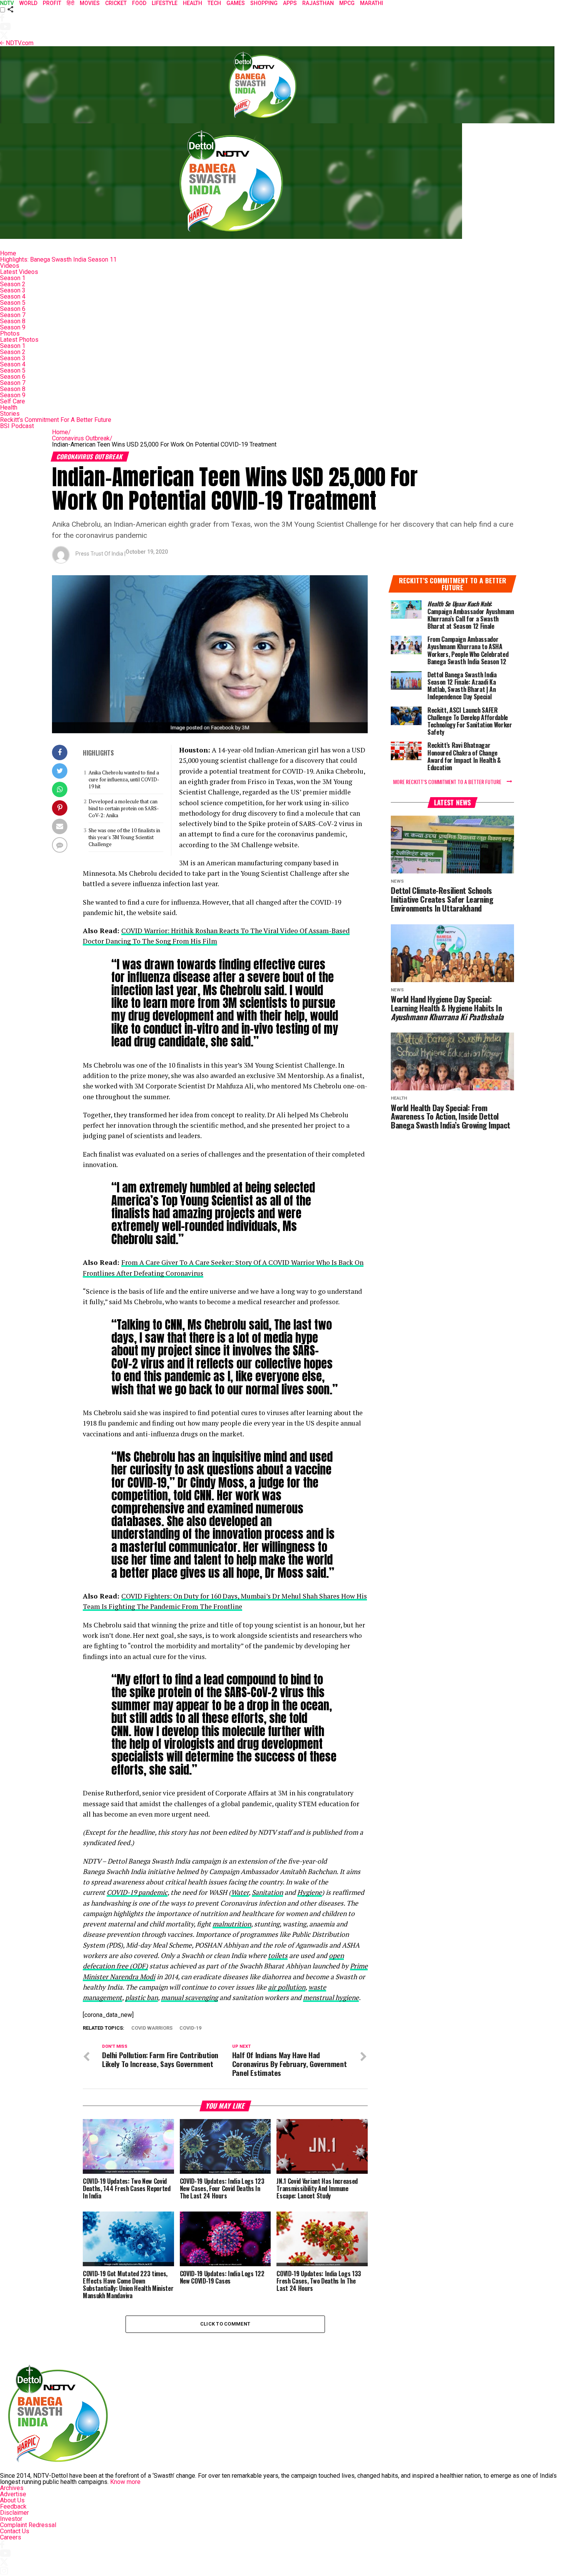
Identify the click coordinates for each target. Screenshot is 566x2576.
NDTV (7, 3)
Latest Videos (19, 272)
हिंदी (70, 3)
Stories (10, 414)
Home (8, 253)
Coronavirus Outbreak (82, 438)
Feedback (13, 2506)
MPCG (347, 3)
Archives (12, 2488)
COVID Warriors (152, 2028)
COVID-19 (190, 2028)
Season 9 (13, 327)
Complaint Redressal (28, 2525)
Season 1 (13, 278)
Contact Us (15, 2531)
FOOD (139, 3)
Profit (52, 3)
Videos (10, 266)
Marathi (372, 3)
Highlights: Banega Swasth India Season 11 (58, 259)
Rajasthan (318, 3)
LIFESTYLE (165, 3)
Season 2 (13, 284)
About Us (12, 2500)
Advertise (13, 2494)
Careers (11, 2537)
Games (236, 3)
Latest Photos (19, 340)
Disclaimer (14, 2513)
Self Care (13, 401)
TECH (214, 3)
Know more (125, 2482)
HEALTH (193, 3)
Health (9, 407)
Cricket (116, 3)
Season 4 (13, 296)
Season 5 (13, 303)
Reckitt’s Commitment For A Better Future (56, 420)
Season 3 (13, 290)
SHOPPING (264, 3)
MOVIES (90, 3)
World (28, 3)
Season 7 (13, 315)
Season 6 (13, 309)
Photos (10, 333)
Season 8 (13, 321)
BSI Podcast (17, 426)
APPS (290, 3)
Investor (11, 2519)
